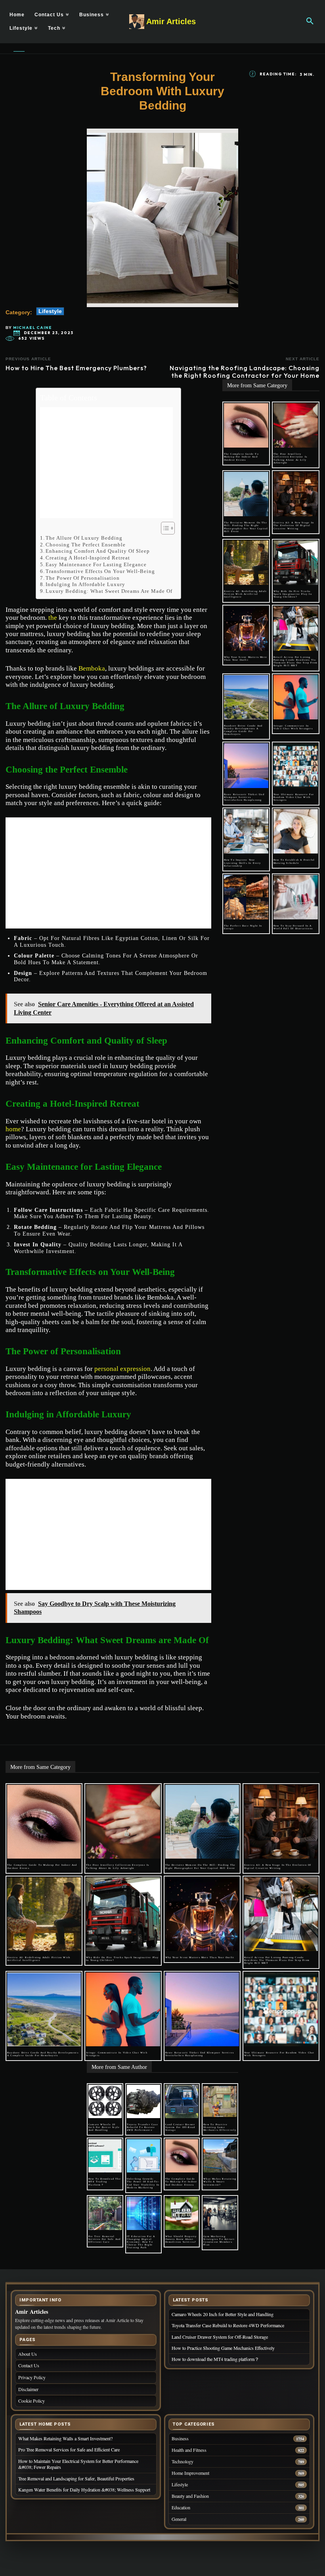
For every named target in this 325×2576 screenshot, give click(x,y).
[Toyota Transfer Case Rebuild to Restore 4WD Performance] (143, 2101)
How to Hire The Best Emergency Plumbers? (76, 368)
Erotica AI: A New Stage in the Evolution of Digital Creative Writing (294, 525)
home (13, 1129)
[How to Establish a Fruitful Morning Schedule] (296, 831)
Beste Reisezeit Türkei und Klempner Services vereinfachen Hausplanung (244, 797)
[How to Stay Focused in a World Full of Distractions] (296, 897)
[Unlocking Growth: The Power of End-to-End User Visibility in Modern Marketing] (143, 2156)
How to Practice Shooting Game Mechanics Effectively (220, 2127)
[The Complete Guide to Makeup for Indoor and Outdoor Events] (246, 425)
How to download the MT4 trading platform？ (105, 2182)
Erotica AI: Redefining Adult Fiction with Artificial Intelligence (246, 594)
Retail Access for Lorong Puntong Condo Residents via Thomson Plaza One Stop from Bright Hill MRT (295, 661)
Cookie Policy (32, 2401)
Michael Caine (32, 328)
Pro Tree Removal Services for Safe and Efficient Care (104, 2239)
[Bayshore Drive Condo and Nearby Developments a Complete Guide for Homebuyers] (246, 697)
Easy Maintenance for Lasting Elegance (96, 564)
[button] (310, 21)
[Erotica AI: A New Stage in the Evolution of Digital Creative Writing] (296, 494)
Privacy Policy (32, 2377)
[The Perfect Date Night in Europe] (246, 897)
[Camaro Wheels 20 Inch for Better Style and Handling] (105, 2101)
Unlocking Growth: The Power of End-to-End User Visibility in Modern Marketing (143, 2183)
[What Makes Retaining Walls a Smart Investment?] (220, 2156)
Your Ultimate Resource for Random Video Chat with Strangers (294, 797)
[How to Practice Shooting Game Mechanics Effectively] (220, 2101)
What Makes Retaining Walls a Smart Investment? (220, 2182)
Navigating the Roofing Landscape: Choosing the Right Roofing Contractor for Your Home (245, 372)
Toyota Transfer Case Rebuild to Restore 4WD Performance (142, 2127)
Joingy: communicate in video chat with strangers (293, 727)
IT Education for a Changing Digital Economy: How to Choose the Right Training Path (141, 2242)
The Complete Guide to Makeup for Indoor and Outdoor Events (241, 457)
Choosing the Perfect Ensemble (86, 545)
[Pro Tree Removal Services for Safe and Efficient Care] (105, 2213)
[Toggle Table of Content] (164, 528)
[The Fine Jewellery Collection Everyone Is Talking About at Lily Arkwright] (296, 425)
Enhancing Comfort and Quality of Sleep (98, 551)
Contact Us (29, 2365)
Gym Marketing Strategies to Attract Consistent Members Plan (219, 2241)
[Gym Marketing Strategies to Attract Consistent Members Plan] (220, 2213)
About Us (28, 2354)
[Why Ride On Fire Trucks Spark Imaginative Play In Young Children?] (296, 563)
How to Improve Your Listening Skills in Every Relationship (243, 863)
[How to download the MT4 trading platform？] (105, 2156)
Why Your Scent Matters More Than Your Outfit (246, 658)
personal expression (122, 1369)
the (53, 618)
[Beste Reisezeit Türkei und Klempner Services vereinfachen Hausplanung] (246, 765)
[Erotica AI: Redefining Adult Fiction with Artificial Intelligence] (246, 563)
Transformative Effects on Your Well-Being (100, 571)
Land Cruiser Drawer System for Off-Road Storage (180, 2127)
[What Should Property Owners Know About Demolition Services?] (182, 2213)
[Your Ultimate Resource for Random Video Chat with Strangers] (296, 765)
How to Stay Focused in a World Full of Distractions (293, 927)
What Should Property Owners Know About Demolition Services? (182, 2239)
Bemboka (92, 668)
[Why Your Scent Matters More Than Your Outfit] (246, 629)
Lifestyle (50, 311)
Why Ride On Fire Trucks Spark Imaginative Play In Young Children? (293, 594)
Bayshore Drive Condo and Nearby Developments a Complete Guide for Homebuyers (243, 730)
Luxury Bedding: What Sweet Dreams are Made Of (109, 591)
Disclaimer (28, 2389)
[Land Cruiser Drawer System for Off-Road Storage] (182, 2101)
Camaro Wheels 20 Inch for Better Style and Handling (104, 2127)
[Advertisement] (106, 463)
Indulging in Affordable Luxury (85, 584)
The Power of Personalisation (83, 578)
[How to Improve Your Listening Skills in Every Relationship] (246, 831)
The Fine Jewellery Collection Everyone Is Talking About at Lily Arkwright (290, 458)
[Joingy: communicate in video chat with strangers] (296, 697)
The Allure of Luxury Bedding (84, 538)
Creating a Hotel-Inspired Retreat (88, 558)
